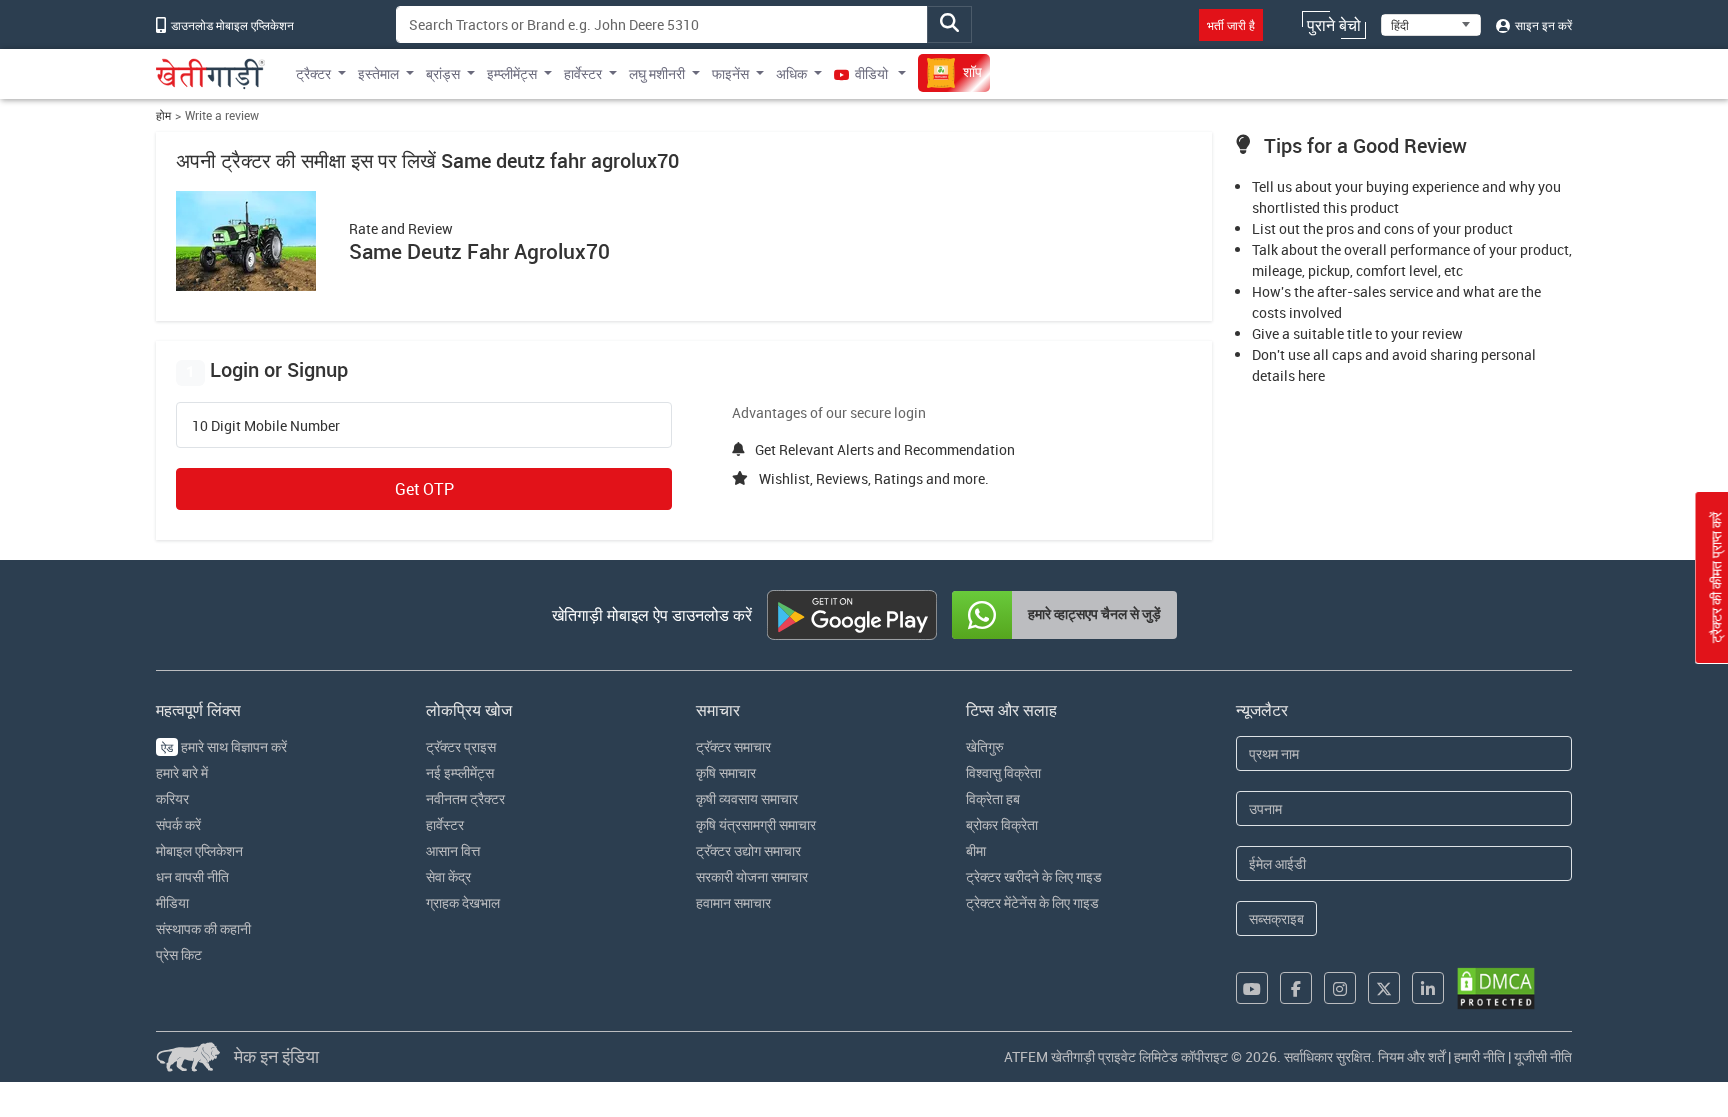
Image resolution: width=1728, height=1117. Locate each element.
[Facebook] (1296, 988)
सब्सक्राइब (1276, 918)
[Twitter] (1384, 988)
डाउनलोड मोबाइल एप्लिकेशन (231, 25)
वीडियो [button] (871, 73)
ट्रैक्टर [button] (313, 73)
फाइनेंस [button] (730, 73)
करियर (172, 798)
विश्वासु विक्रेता (1003, 772)
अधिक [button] (791, 73)
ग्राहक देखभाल (463, 902)
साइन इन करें (1542, 25)
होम (163, 115)
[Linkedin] (1428, 988)
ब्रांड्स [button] (443, 73)
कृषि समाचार (726, 772)
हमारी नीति (1479, 1056)
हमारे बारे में (182, 772)
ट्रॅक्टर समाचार (733, 746)
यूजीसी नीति (1543, 1056)
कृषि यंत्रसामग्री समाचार (756, 824)
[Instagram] (1340, 988)
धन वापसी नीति (192, 876)
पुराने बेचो (1334, 25)
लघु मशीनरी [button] (657, 73)
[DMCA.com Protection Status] (1496, 988)
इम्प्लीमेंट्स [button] (512, 73)
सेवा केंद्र (448, 876)
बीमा (976, 850)
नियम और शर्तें (1411, 1056)
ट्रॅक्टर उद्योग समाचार (748, 850)
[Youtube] (1252, 988)
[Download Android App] (852, 615)
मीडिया (172, 902)
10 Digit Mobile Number (266, 426)
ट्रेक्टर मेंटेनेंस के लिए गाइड (1032, 902)
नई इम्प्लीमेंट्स (460, 772)
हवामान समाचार (733, 902)
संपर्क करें (178, 824)
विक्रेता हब (993, 798)
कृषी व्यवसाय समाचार (747, 798)
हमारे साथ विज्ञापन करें (224, 746)
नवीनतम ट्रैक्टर (465, 798)
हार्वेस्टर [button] (583, 73)
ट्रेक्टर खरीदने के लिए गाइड (1034, 876)
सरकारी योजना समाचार (752, 876)
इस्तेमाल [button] (378, 73)
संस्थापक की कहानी (203, 928)
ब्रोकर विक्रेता (1002, 824)
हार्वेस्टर (445, 824)
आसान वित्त (453, 850)
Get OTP (424, 489)
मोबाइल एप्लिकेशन (199, 850)
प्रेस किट (179, 954)
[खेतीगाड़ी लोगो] (210, 74)
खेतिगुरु (985, 746)
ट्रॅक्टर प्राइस (461, 746)
